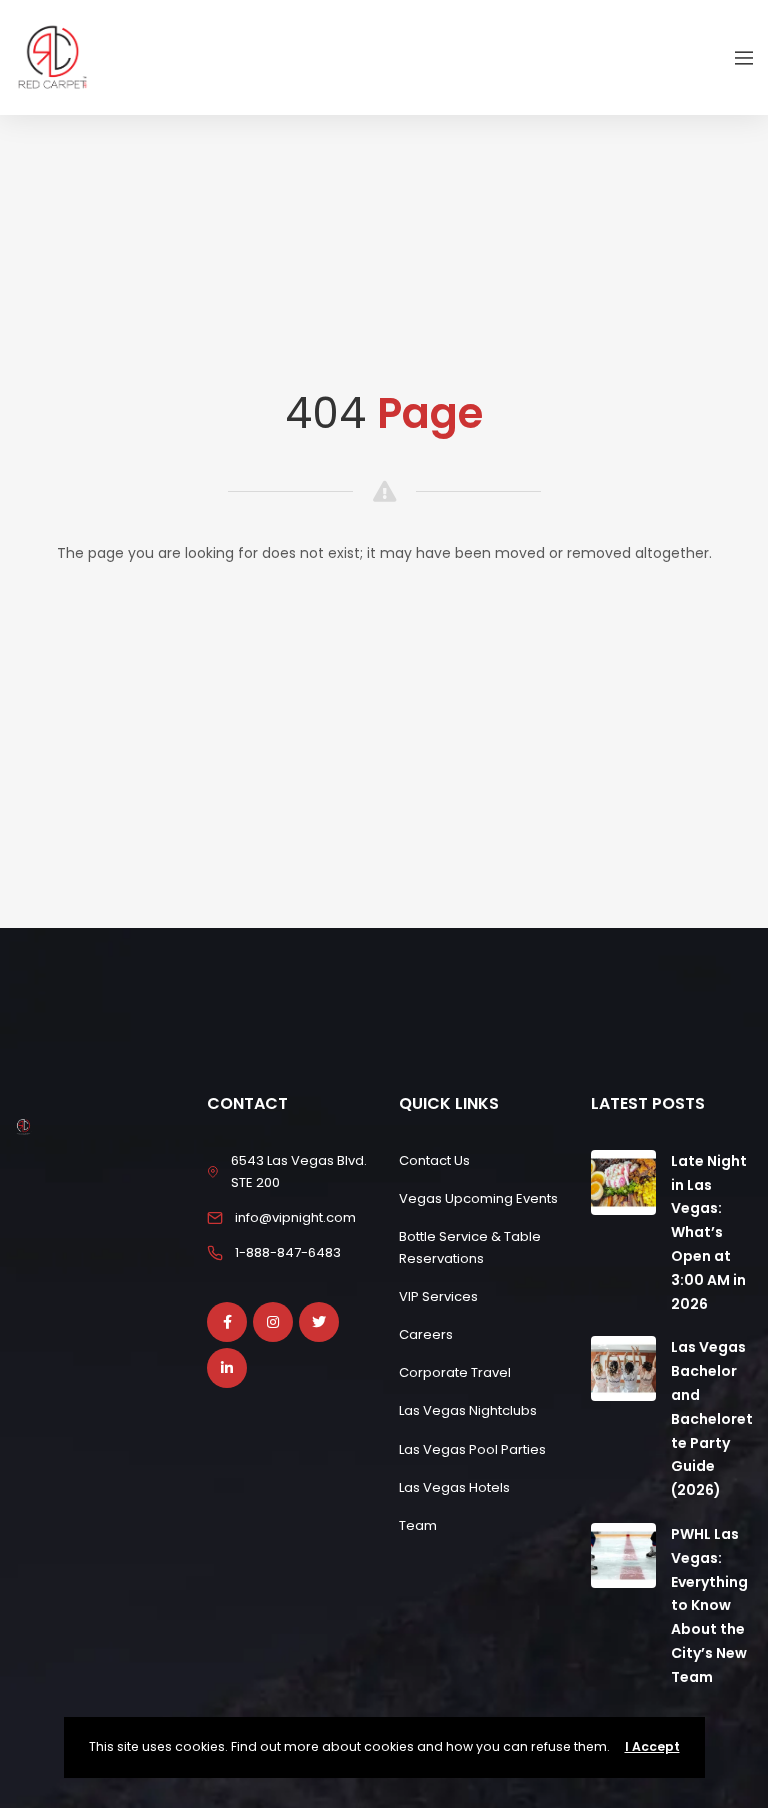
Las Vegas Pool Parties (472, 1449)
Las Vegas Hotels (454, 1487)
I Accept (652, 1746)
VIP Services (438, 1296)
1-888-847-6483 (288, 1252)
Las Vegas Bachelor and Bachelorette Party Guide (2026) (712, 1418)
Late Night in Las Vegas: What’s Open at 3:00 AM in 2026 (709, 1232)
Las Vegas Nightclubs (468, 1410)
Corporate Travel (455, 1372)
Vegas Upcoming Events (478, 1198)
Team (418, 1525)
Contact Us (434, 1160)
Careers (426, 1334)
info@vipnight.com (295, 1217)
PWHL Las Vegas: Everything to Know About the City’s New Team (709, 1605)
